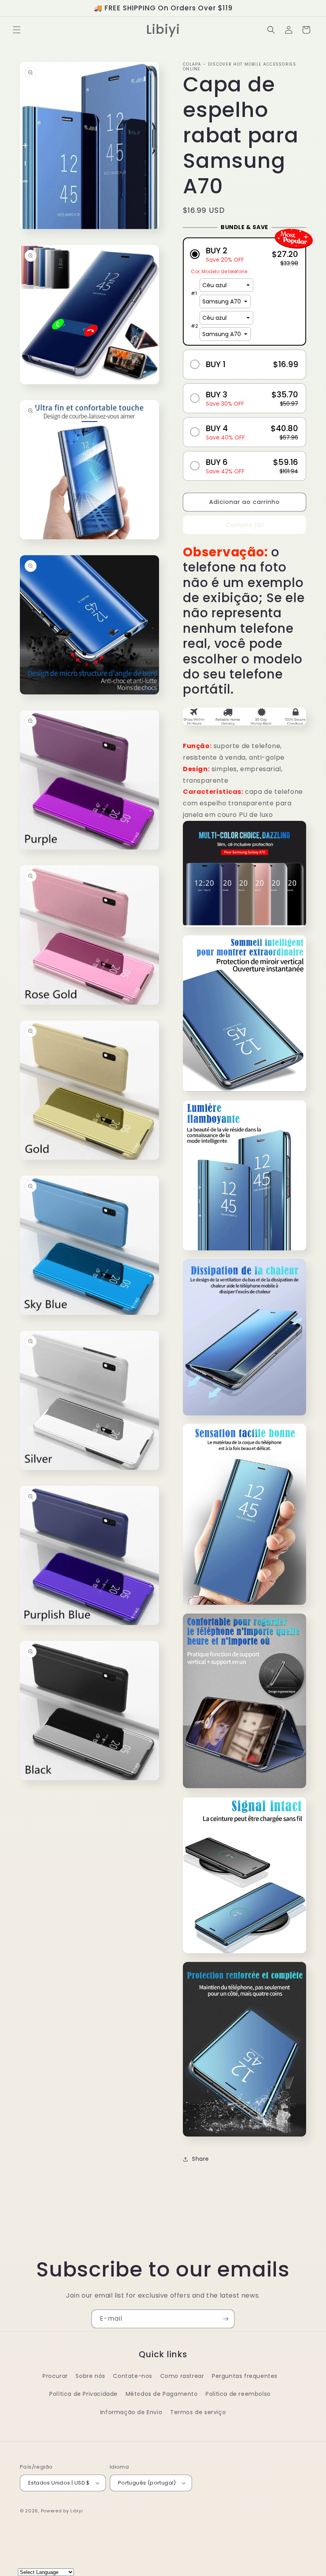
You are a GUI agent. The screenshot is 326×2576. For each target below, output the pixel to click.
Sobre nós (90, 2376)
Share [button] (201, 2159)
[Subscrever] (225, 2319)
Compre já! (245, 525)
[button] (17, 30)
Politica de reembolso (238, 2394)
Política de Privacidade (83, 2394)
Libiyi (77, 2511)
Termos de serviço (198, 2412)
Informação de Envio (131, 2412)
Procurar (55, 2376)
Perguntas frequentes (245, 2376)
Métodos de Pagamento (162, 2394)
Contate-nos (133, 2376)
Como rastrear (182, 2376)
